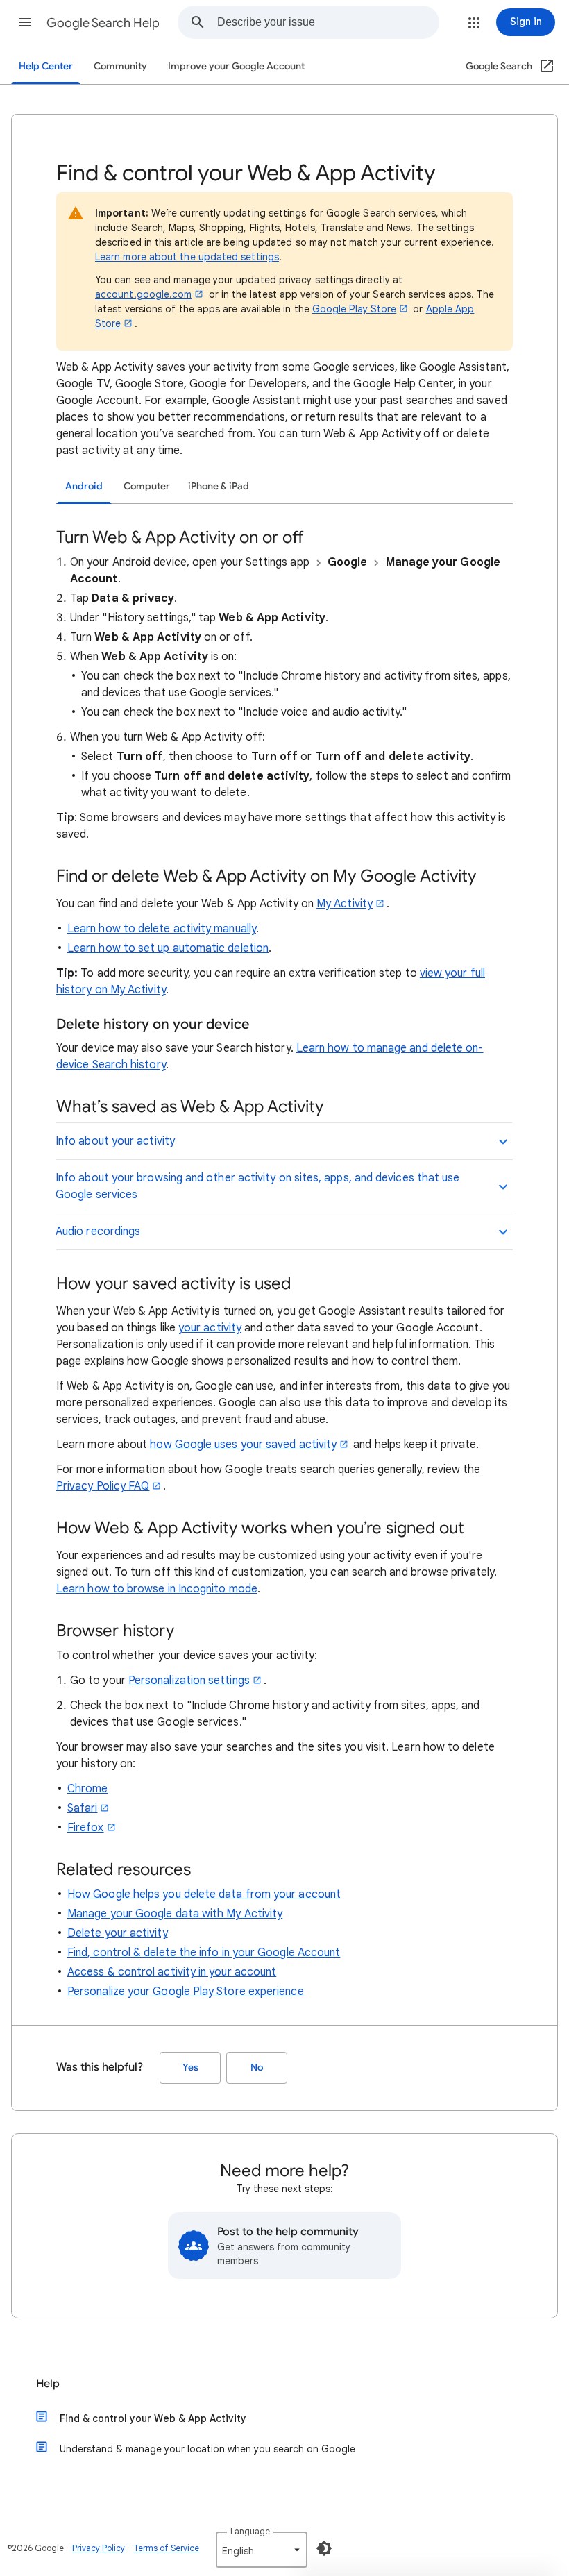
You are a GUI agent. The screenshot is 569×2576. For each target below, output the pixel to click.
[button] (25, 22)
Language (250, 2531)
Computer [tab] (147, 486)
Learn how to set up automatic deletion (168, 948)
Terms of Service (166, 2548)
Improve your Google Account (236, 66)
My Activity (345, 904)
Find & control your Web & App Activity (153, 2418)
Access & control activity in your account (172, 1972)
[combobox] (328, 22)
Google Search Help (103, 23)
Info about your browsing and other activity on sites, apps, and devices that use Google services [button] (257, 1186)
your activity (210, 1328)
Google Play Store (354, 309)
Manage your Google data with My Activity (175, 1914)
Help (48, 2384)
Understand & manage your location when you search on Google (207, 2449)
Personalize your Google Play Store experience (186, 1992)
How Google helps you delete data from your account (204, 1894)
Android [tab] (84, 486)
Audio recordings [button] (98, 1231)
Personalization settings (189, 1681)
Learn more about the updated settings (187, 257)
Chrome (87, 1789)
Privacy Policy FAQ (103, 1486)
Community (120, 66)
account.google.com (143, 294)
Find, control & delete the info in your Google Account (204, 1953)
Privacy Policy (99, 2548)
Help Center (46, 66)
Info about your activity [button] (115, 1141)
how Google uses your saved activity (243, 1445)
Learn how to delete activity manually (162, 929)
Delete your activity (118, 1933)
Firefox (86, 1828)
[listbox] (262, 2550)
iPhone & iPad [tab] (219, 486)
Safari (82, 1808)
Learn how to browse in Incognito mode (157, 1589)
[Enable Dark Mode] (324, 2548)
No (257, 2068)
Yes (190, 2068)
